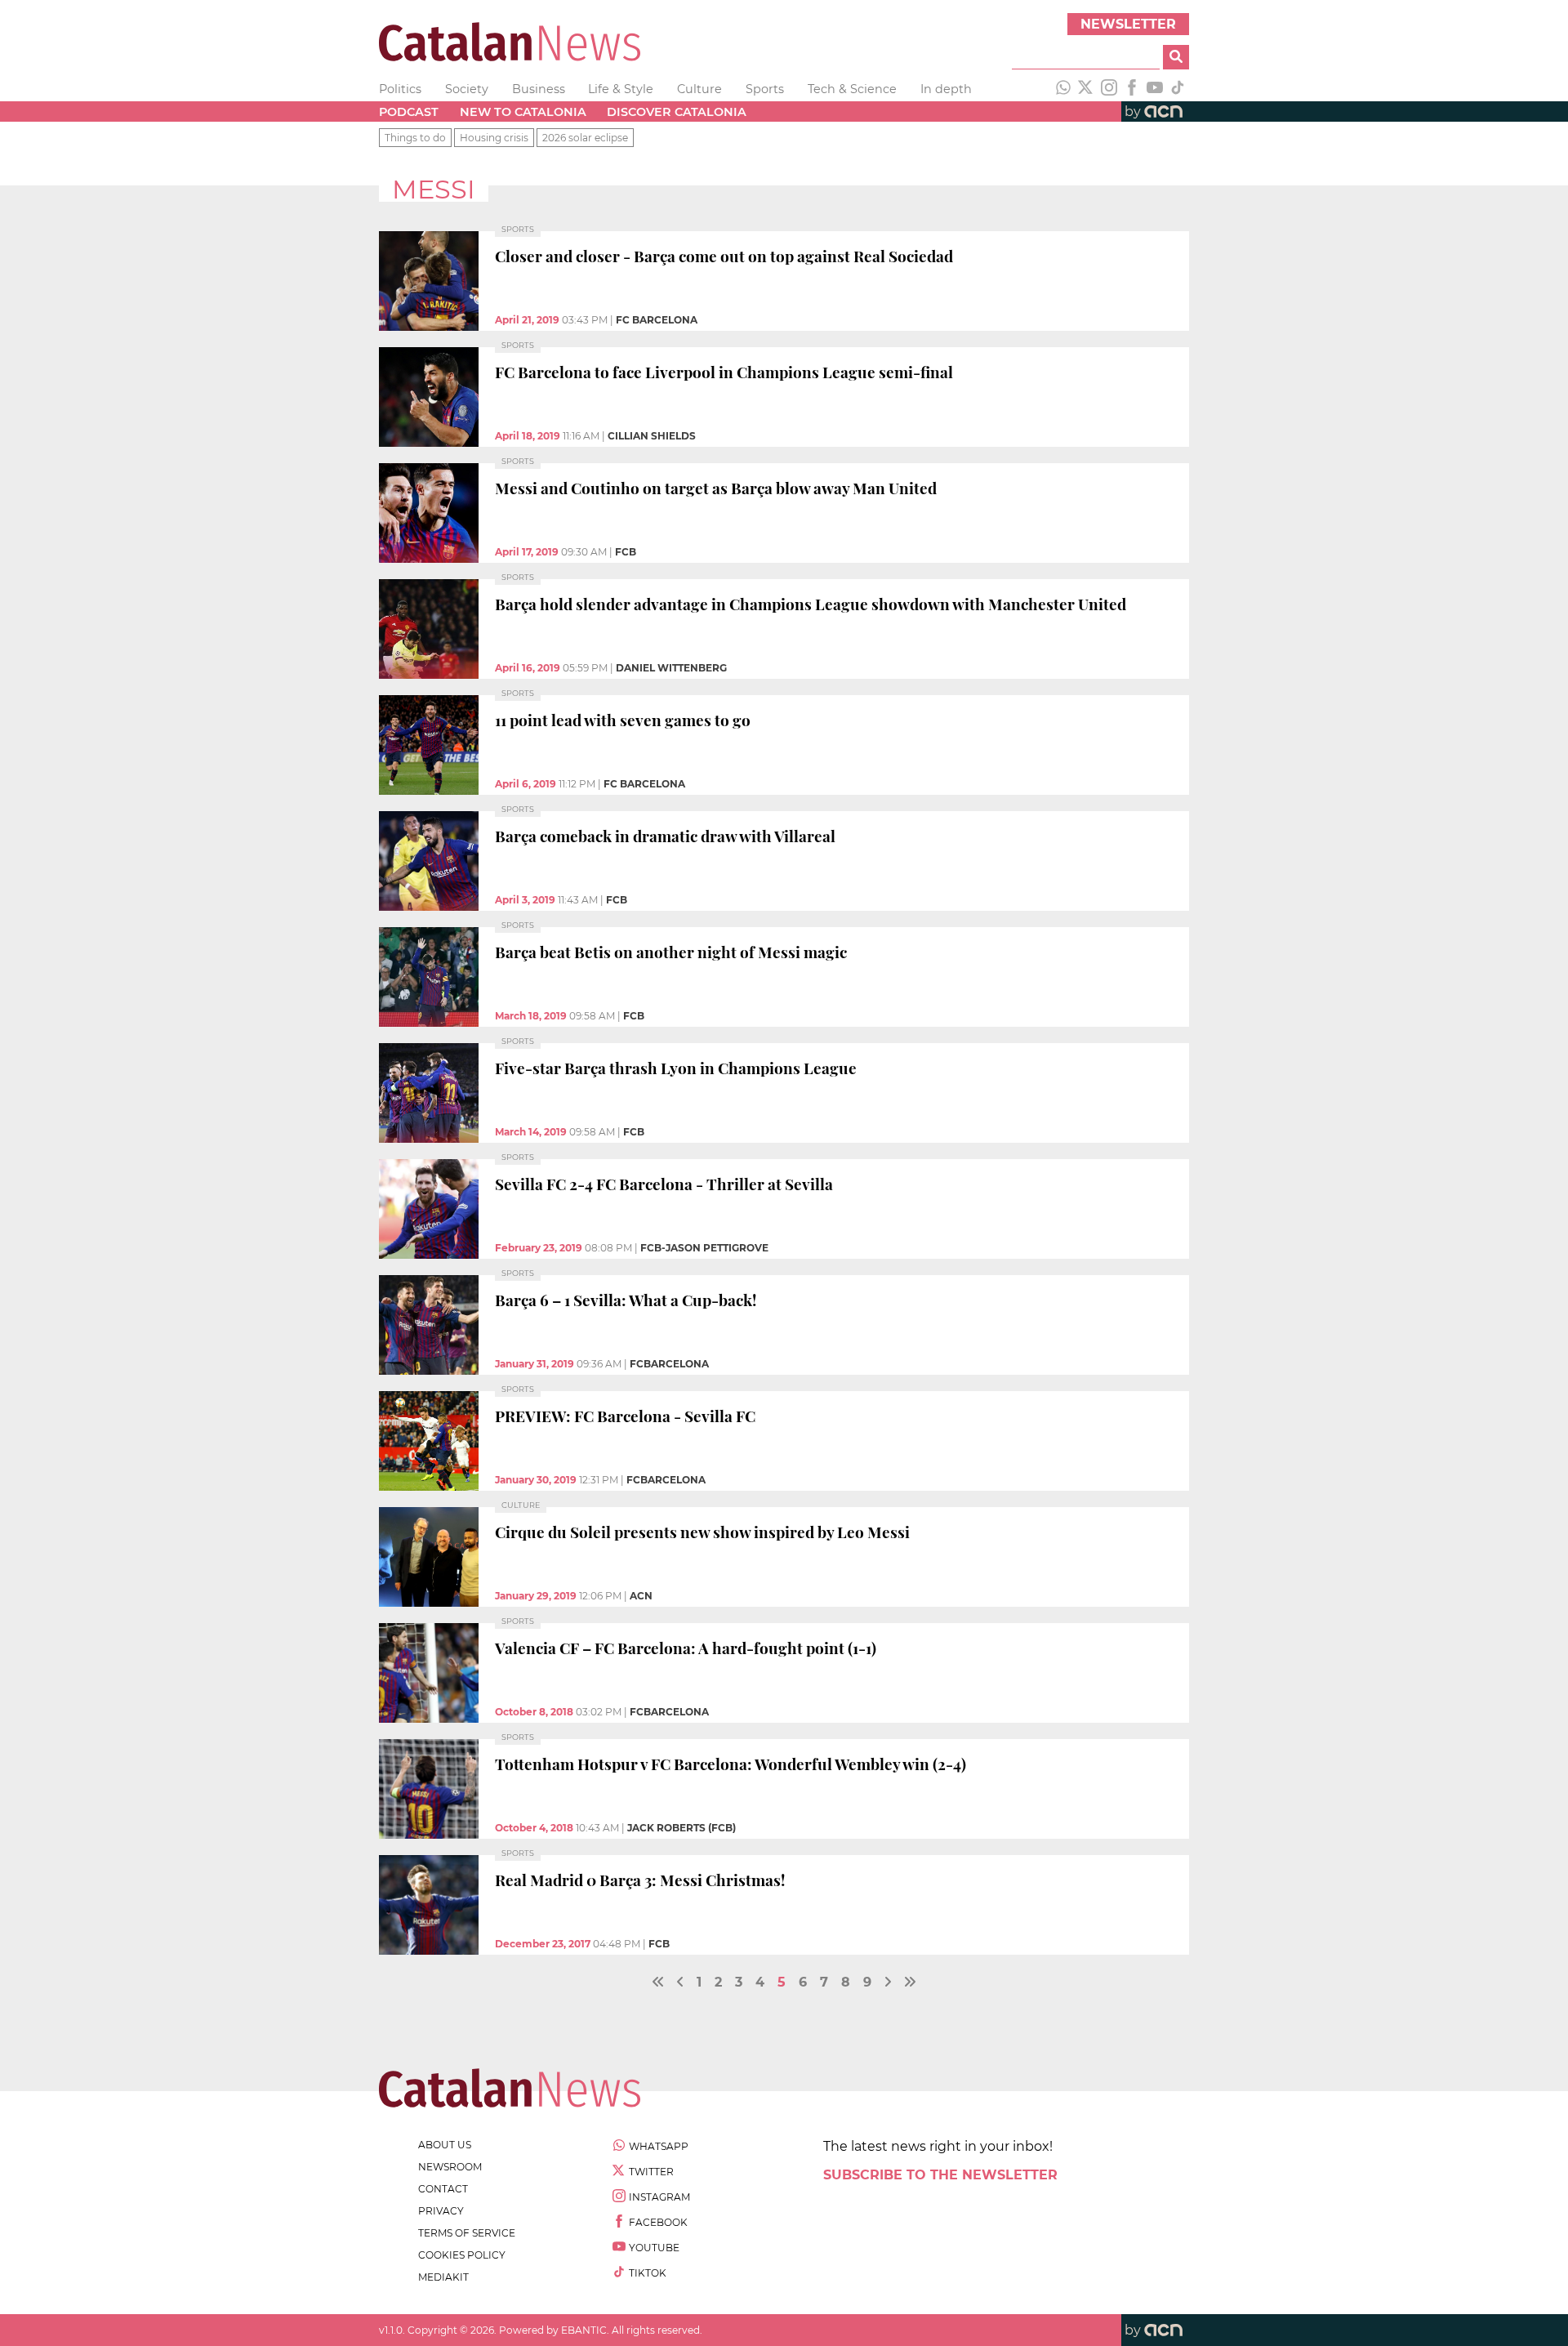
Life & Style (621, 89)
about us (445, 2145)
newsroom (450, 2167)
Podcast (409, 112)
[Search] (1176, 57)
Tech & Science (852, 89)
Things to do (415, 138)
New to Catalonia (523, 112)
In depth (946, 89)
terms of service (467, 2233)
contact (443, 2189)
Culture (699, 89)
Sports (765, 89)
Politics (400, 89)
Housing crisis (494, 138)
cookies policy (462, 2255)
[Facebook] (1132, 89)
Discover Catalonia (677, 112)
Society (467, 89)
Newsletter (1128, 24)
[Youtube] (1155, 89)
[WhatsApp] (1063, 89)
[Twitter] (1086, 89)
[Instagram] (1109, 89)
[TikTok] (1178, 89)
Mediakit (443, 2277)
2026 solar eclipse (585, 138)
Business (539, 89)
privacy (441, 2211)
